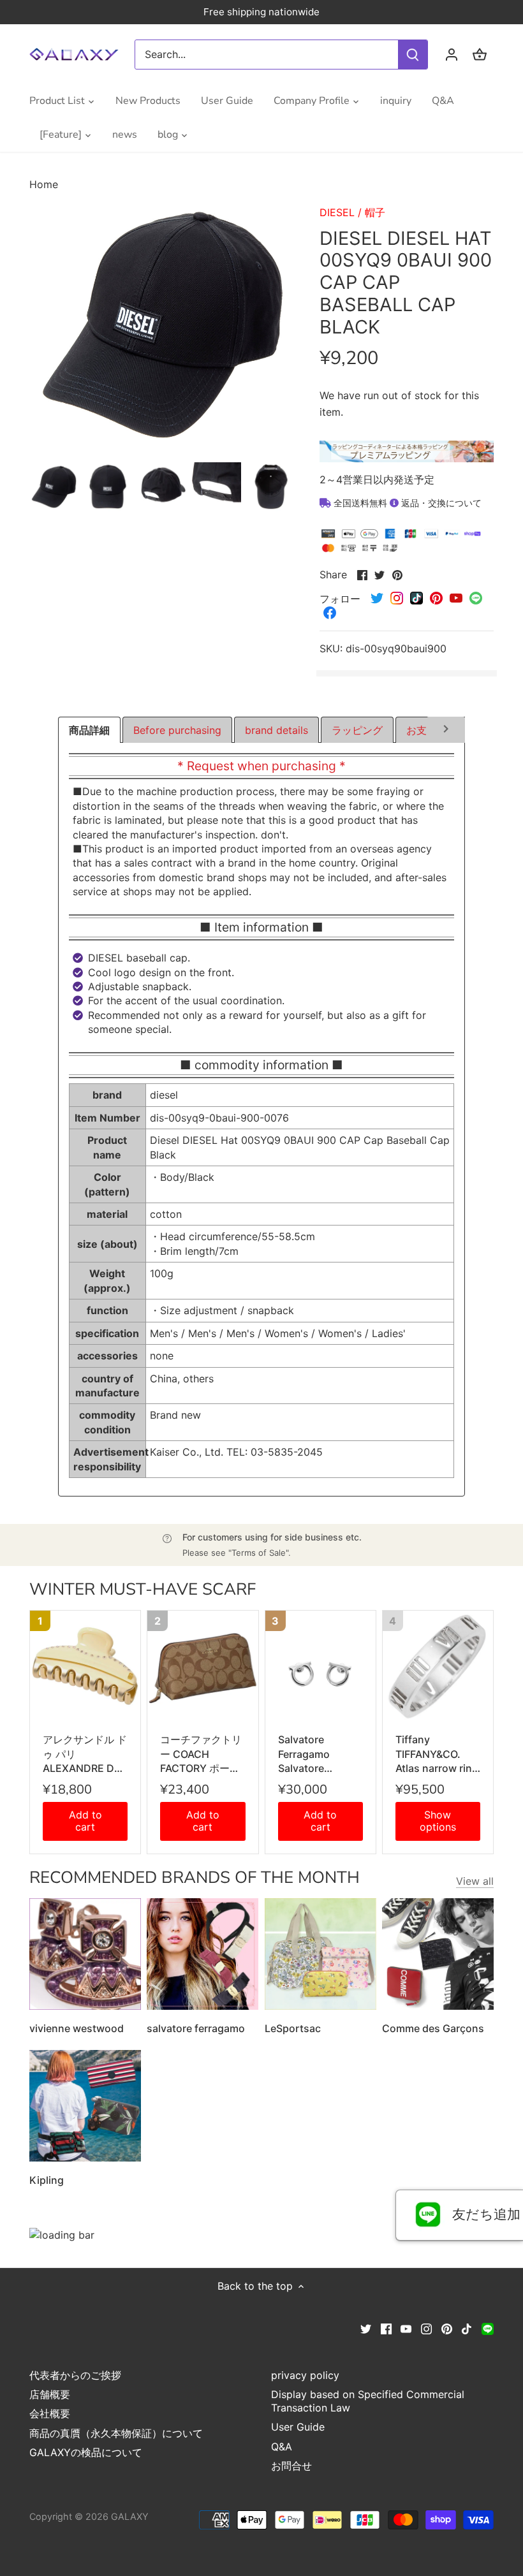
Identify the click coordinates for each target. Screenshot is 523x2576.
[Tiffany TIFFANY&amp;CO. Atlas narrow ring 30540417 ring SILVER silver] (438, 1666)
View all (475, 1881)
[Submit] (413, 55)
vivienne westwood (77, 2028)
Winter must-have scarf (143, 1589)
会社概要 (50, 2413)
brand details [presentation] (276, 730)
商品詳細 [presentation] (89, 730)
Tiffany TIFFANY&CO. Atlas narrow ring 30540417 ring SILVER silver (437, 1754)
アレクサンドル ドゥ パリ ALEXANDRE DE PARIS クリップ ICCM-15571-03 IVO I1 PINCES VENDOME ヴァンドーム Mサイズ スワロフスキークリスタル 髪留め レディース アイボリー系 (85, 1754)
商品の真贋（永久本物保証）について (116, 2433)
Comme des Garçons (433, 2028)
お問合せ (291, 2466)
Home (44, 184)
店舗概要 (50, 2394)
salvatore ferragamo (196, 2028)
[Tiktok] (467, 2327)
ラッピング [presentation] (357, 730)
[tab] (89, 730)
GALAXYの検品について (86, 2452)
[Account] (452, 55)
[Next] (446, 731)
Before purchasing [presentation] (177, 730)
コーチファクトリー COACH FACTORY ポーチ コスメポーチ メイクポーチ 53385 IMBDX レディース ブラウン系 (202, 1754)
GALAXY (130, 2516)
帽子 (375, 212)
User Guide (298, 2427)
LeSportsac (293, 2028)
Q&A (282, 2447)
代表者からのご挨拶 (75, 2375)
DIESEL (337, 212)
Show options (438, 1821)
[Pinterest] (447, 2327)
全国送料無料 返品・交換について (406, 503)
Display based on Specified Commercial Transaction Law (368, 2401)
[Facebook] (386, 2327)
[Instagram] (426, 2327)
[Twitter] (366, 2327)
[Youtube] (406, 2327)
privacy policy (305, 2375)
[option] (54, 487)
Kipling (47, 2180)
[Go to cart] (480, 55)
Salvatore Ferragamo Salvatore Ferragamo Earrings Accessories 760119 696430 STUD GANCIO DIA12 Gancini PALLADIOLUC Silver (316, 1754)
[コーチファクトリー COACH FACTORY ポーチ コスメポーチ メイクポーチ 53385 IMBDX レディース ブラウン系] (203, 1666)
